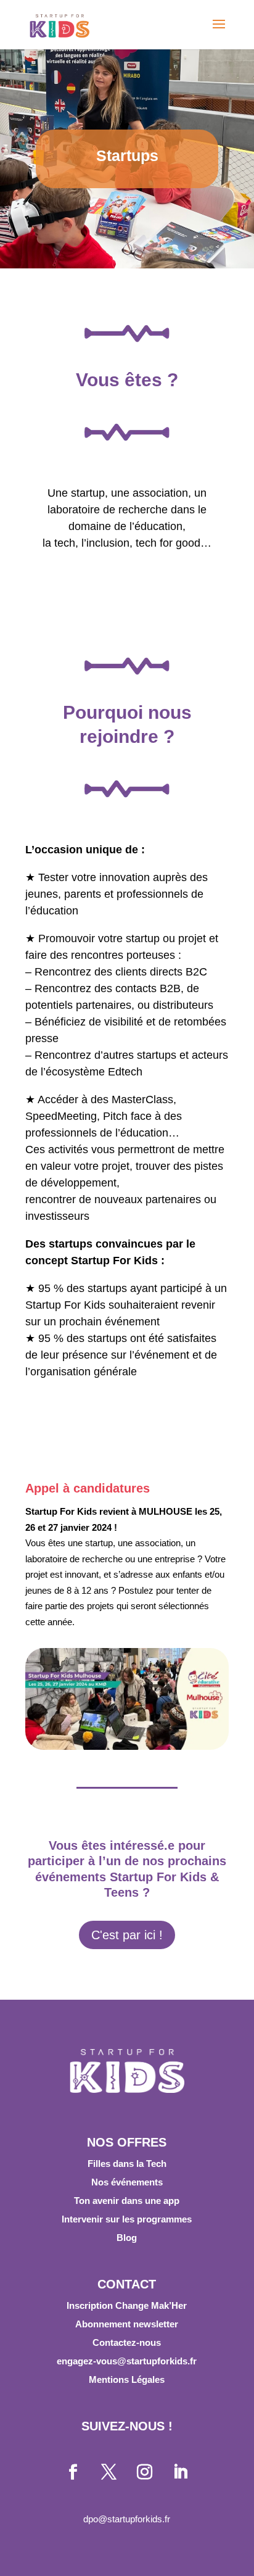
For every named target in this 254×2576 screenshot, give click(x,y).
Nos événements (127, 2182)
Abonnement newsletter (127, 2324)
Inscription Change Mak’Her (127, 2305)
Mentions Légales (127, 2379)
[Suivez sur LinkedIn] (181, 2472)
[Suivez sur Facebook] (73, 2472)
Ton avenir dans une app (127, 2201)
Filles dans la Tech (127, 2164)
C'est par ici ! (127, 1935)
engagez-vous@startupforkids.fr (127, 2361)
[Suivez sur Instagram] (145, 2472)
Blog (127, 2238)
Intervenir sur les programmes (127, 2219)
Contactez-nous (127, 2342)
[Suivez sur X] (109, 2472)
